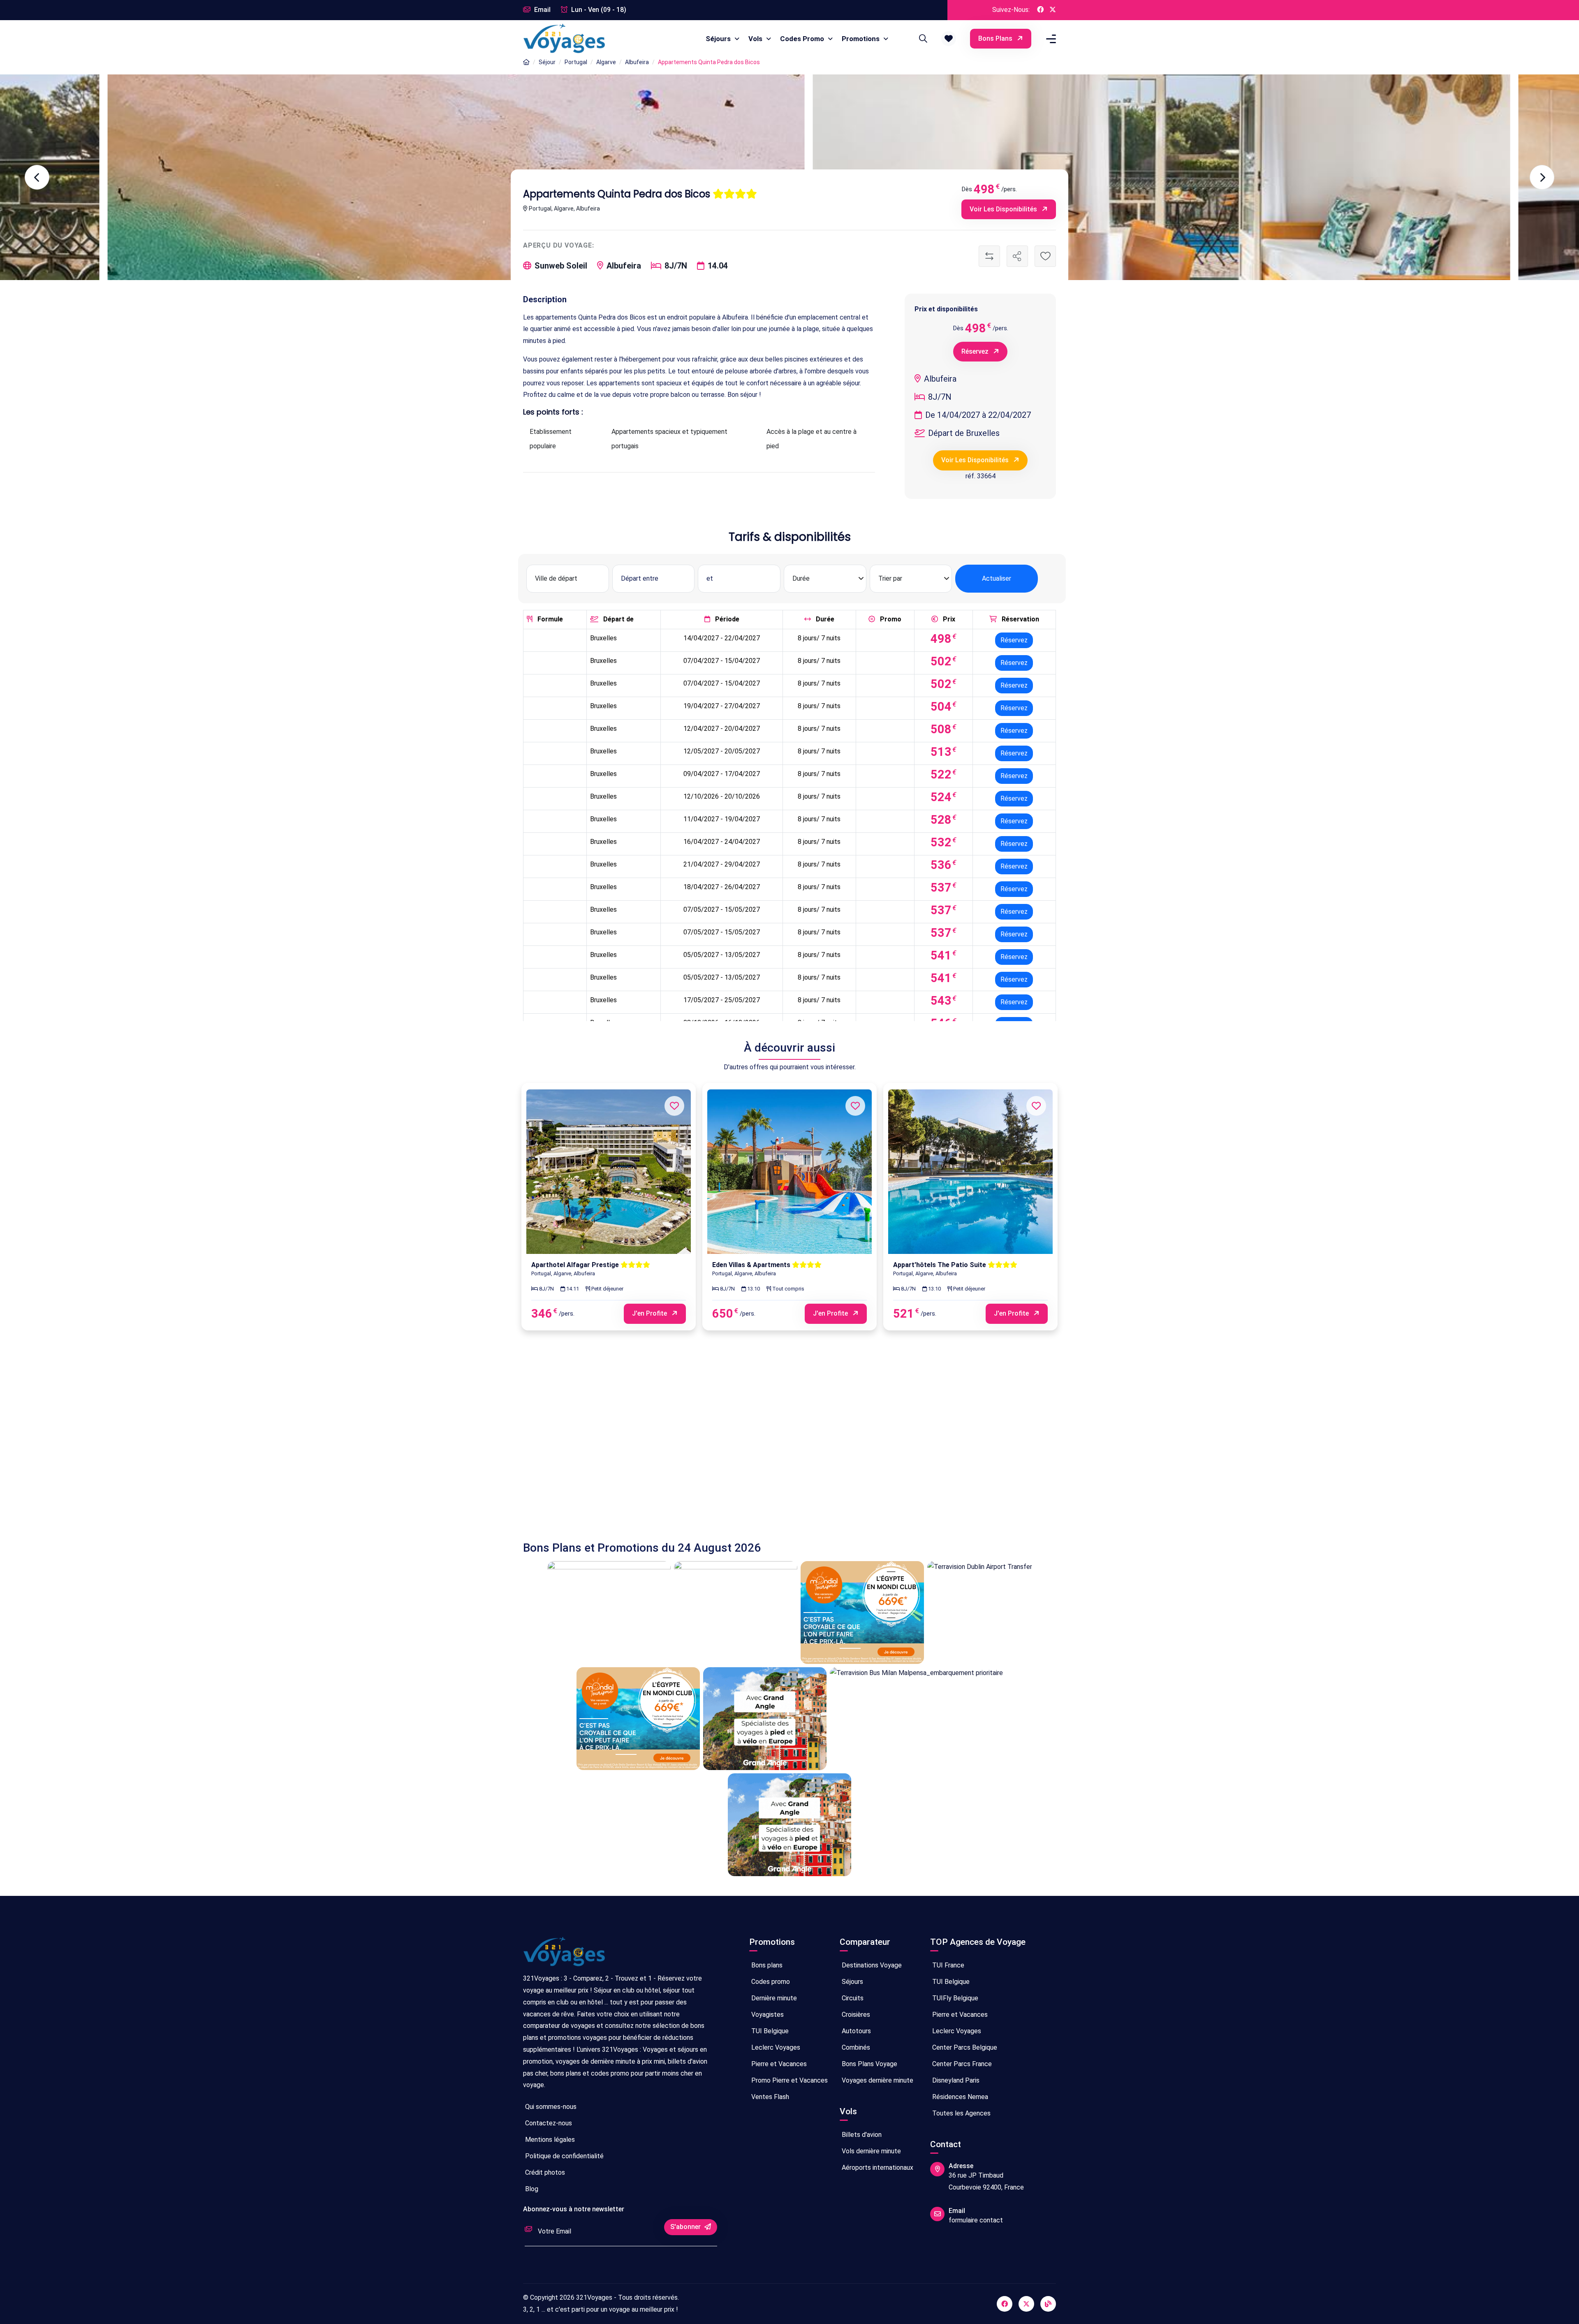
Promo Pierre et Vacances (789, 2080)
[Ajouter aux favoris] (1045, 256)
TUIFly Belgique (954, 1998)
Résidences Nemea (959, 2097)
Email (542, 10)
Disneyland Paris (955, 2080)
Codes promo (770, 1982)
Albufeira (637, 62)
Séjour (547, 62)
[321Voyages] (526, 62)
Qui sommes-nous (550, 2107)
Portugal (576, 62)
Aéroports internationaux (877, 2168)
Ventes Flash (769, 2097)
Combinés (855, 2047)
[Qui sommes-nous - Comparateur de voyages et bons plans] (564, 1955)
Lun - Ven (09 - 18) (598, 10)
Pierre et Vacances (778, 2064)
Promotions (861, 39)
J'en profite (650, 1313)
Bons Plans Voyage (869, 2064)
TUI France (947, 1965)
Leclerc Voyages (775, 2047)
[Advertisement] (770, 1444)
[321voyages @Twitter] (1026, 2304)
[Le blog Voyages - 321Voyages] (1048, 2304)
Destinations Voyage (871, 1965)
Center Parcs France (961, 2064)
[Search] (922, 39)
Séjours (719, 39)
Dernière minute (773, 1998)
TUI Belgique (769, 2031)
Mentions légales (549, 2140)
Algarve (606, 62)
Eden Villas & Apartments (752, 1265)
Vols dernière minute (871, 2151)
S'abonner (686, 2227)
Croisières (855, 2015)
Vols (756, 39)
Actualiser (997, 578)
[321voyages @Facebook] (1005, 2304)
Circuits (852, 1998)
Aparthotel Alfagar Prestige (576, 1265)
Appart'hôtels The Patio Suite (940, 1265)
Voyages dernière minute (877, 2080)
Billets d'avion (861, 2135)
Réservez (976, 351)
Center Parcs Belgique (964, 2047)
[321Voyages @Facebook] (1040, 10)
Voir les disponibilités (1004, 209)
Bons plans (996, 38)
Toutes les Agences (961, 2113)
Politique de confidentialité (564, 2156)
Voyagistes (767, 2015)
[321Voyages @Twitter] (1053, 10)
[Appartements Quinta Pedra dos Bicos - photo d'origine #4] (352, 177)
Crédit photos (544, 2172)
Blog (531, 2189)
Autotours (855, 2031)
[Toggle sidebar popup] (1050, 39)
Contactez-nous (548, 2123)
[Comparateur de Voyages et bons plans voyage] (564, 39)
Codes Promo (803, 39)
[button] (949, 39)
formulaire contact (976, 2220)
